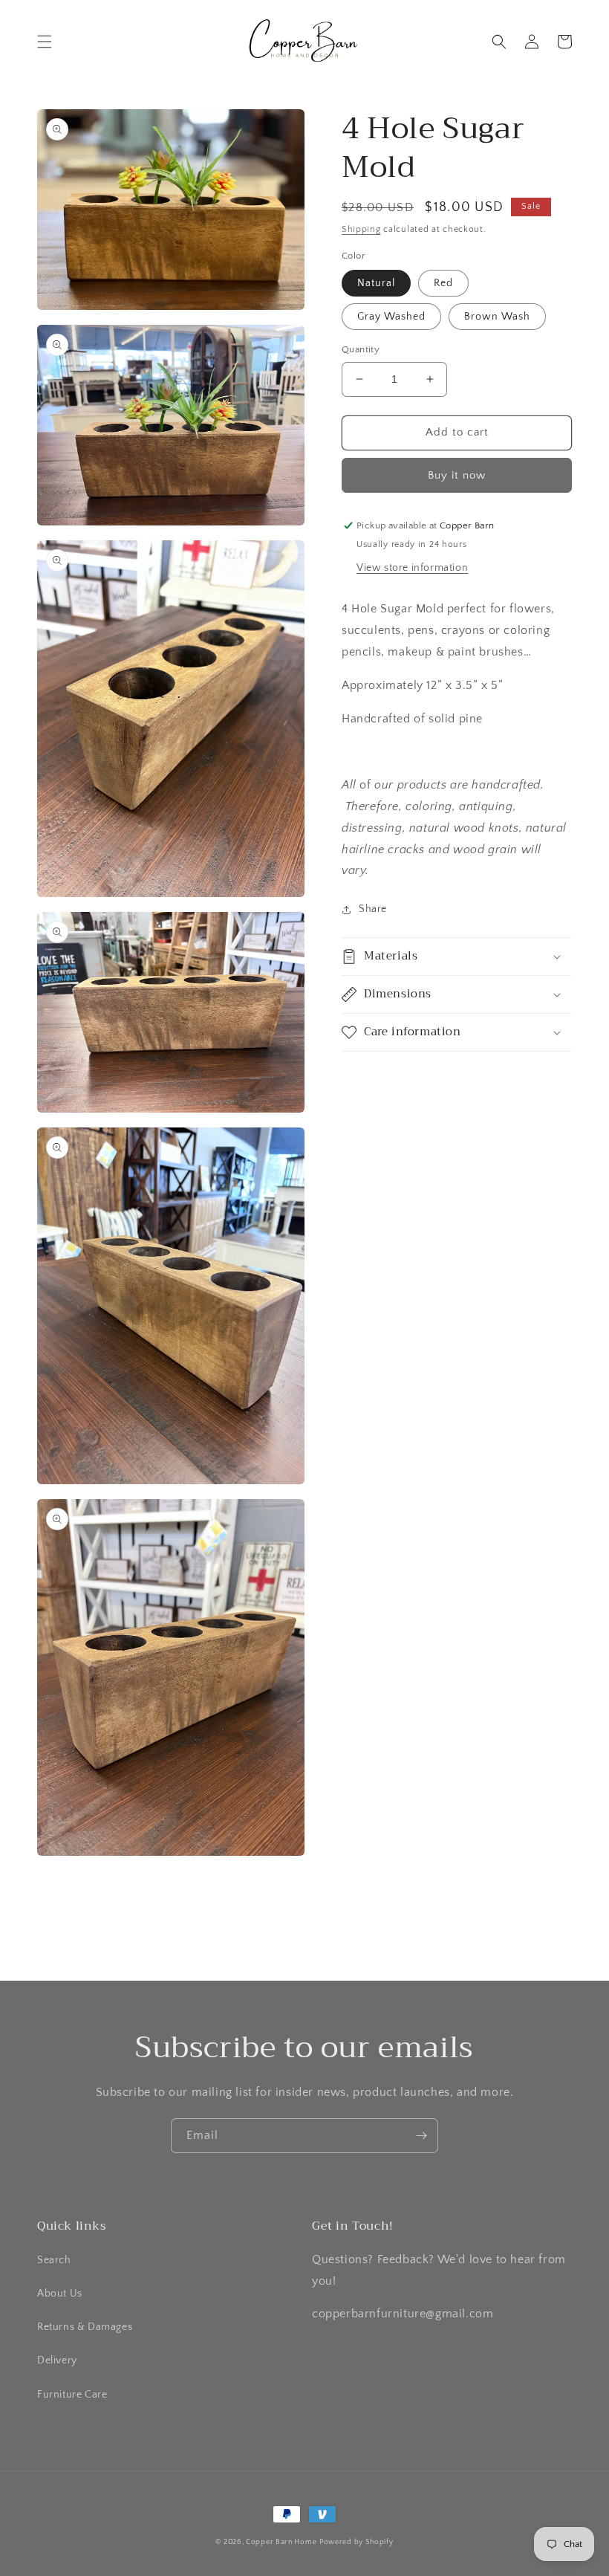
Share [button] (373, 909)
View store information (412, 568)
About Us (60, 2294)
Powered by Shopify (356, 2542)
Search (54, 2260)
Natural (376, 283)
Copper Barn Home (281, 2542)
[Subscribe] (421, 2136)
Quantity (361, 349)
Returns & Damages (85, 2327)
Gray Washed (391, 317)
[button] (45, 42)
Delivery (57, 2360)
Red (443, 283)
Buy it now (457, 475)
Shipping (361, 229)
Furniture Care (72, 2395)
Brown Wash (497, 317)
